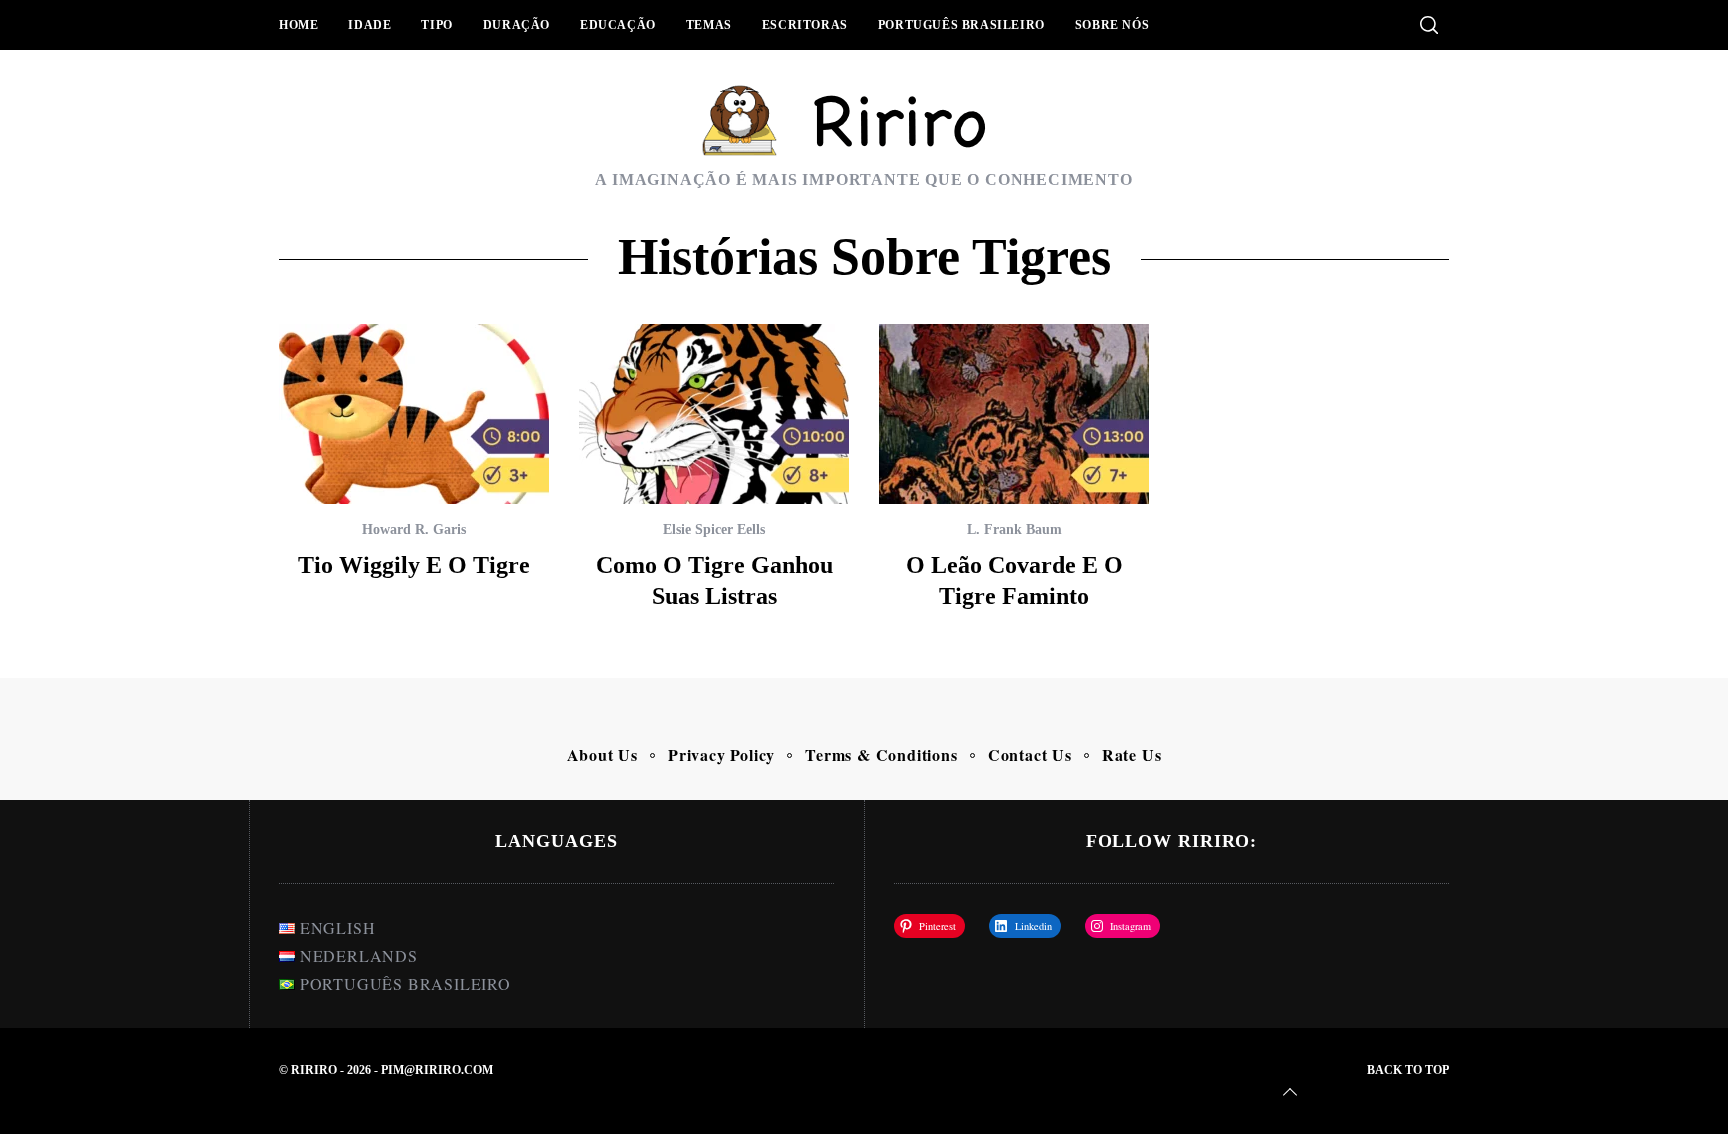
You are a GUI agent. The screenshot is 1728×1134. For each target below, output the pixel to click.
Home (298, 25)
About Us (602, 754)
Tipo (436, 25)
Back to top (1408, 1070)
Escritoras (805, 25)
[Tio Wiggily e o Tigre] (414, 414)
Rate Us (1132, 754)
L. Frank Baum (1014, 529)
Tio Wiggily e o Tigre (414, 565)
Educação (618, 25)
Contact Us (1030, 754)
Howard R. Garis (414, 529)
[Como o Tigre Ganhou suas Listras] (714, 414)
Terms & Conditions (881, 754)
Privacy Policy (721, 754)
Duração (516, 25)
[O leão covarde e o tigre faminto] (1014, 414)
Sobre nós (1112, 25)
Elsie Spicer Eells (714, 529)
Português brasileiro (961, 25)
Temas (709, 25)
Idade (369, 25)
